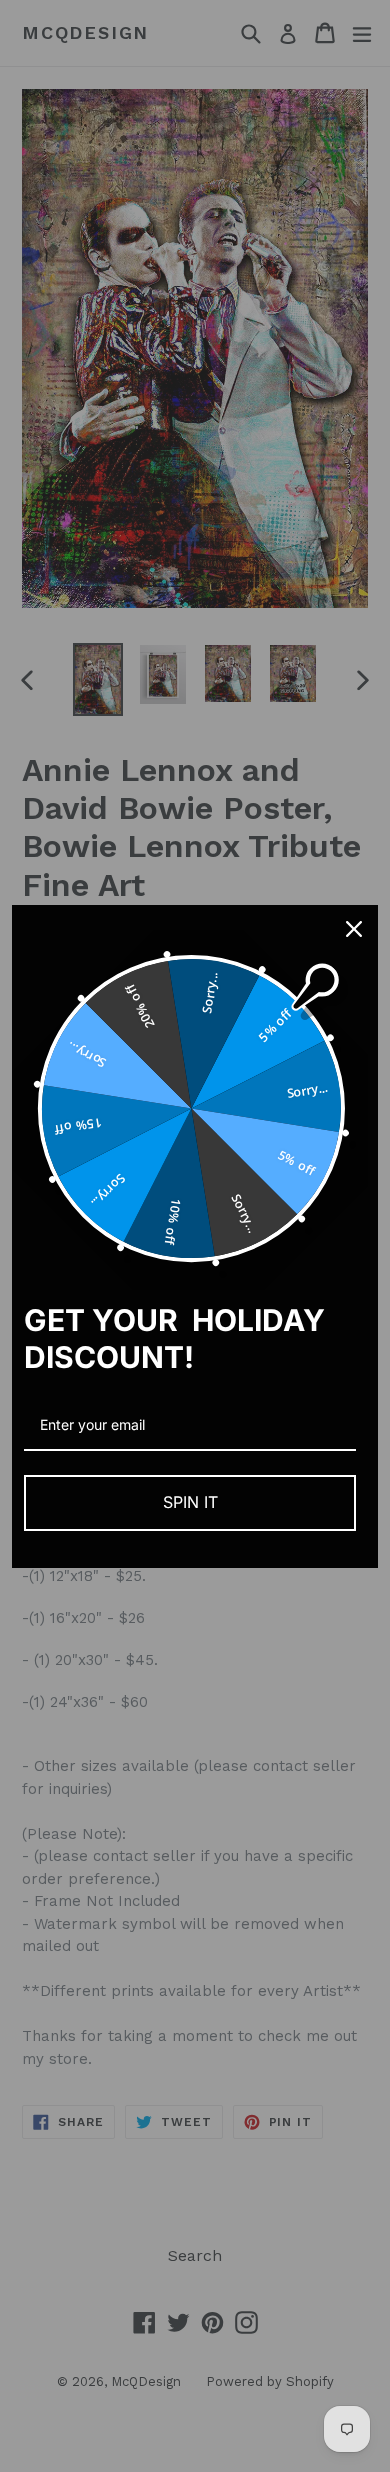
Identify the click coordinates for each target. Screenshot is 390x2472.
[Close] (354, 929)
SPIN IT (190, 1502)
